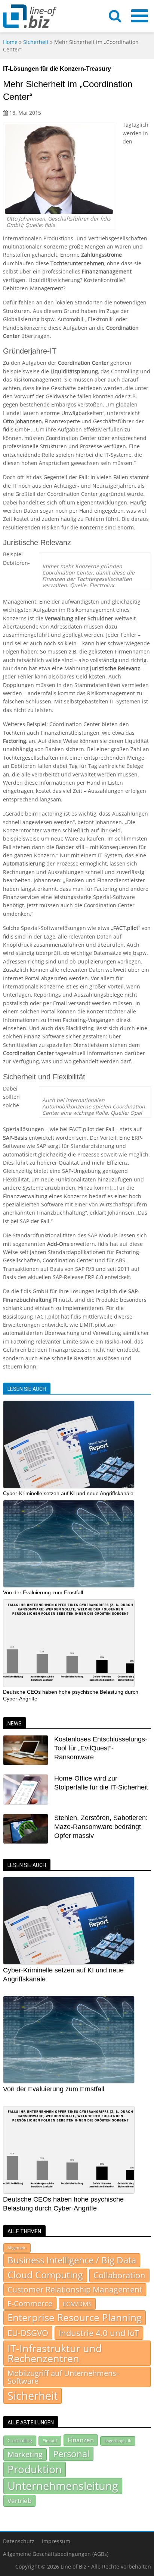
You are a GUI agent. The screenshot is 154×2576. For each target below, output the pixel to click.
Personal (71, 2454)
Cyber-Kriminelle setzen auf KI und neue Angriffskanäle (68, 1493)
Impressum (56, 2541)
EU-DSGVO (28, 2333)
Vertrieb (19, 2500)
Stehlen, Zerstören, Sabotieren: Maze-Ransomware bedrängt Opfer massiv (101, 1827)
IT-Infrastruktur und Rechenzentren (55, 2353)
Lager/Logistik (118, 2441)
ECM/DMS (77, 2304)
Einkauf (50, 2441)
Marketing (25, 2454)
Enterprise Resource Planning (75, 2318)
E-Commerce (30, 2303)
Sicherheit (36, 42)
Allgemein (17, 2248)
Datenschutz (19, 2541)
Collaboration (119, 2275)
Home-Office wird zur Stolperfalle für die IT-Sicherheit (101, 1783)
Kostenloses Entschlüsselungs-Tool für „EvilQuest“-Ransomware (101, 1748)
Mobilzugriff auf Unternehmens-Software (63, 2377)
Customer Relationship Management (75, 2289)
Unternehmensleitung (63, 2486)
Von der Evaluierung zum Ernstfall (43, 1592)
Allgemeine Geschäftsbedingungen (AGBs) (56, 2554)
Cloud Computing (45, 2275)
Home (10, 42)
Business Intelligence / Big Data (72, 2260)
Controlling (20, 2440)
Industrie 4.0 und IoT (99, 2333)
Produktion (35, 2469)
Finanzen (81, 2440)
